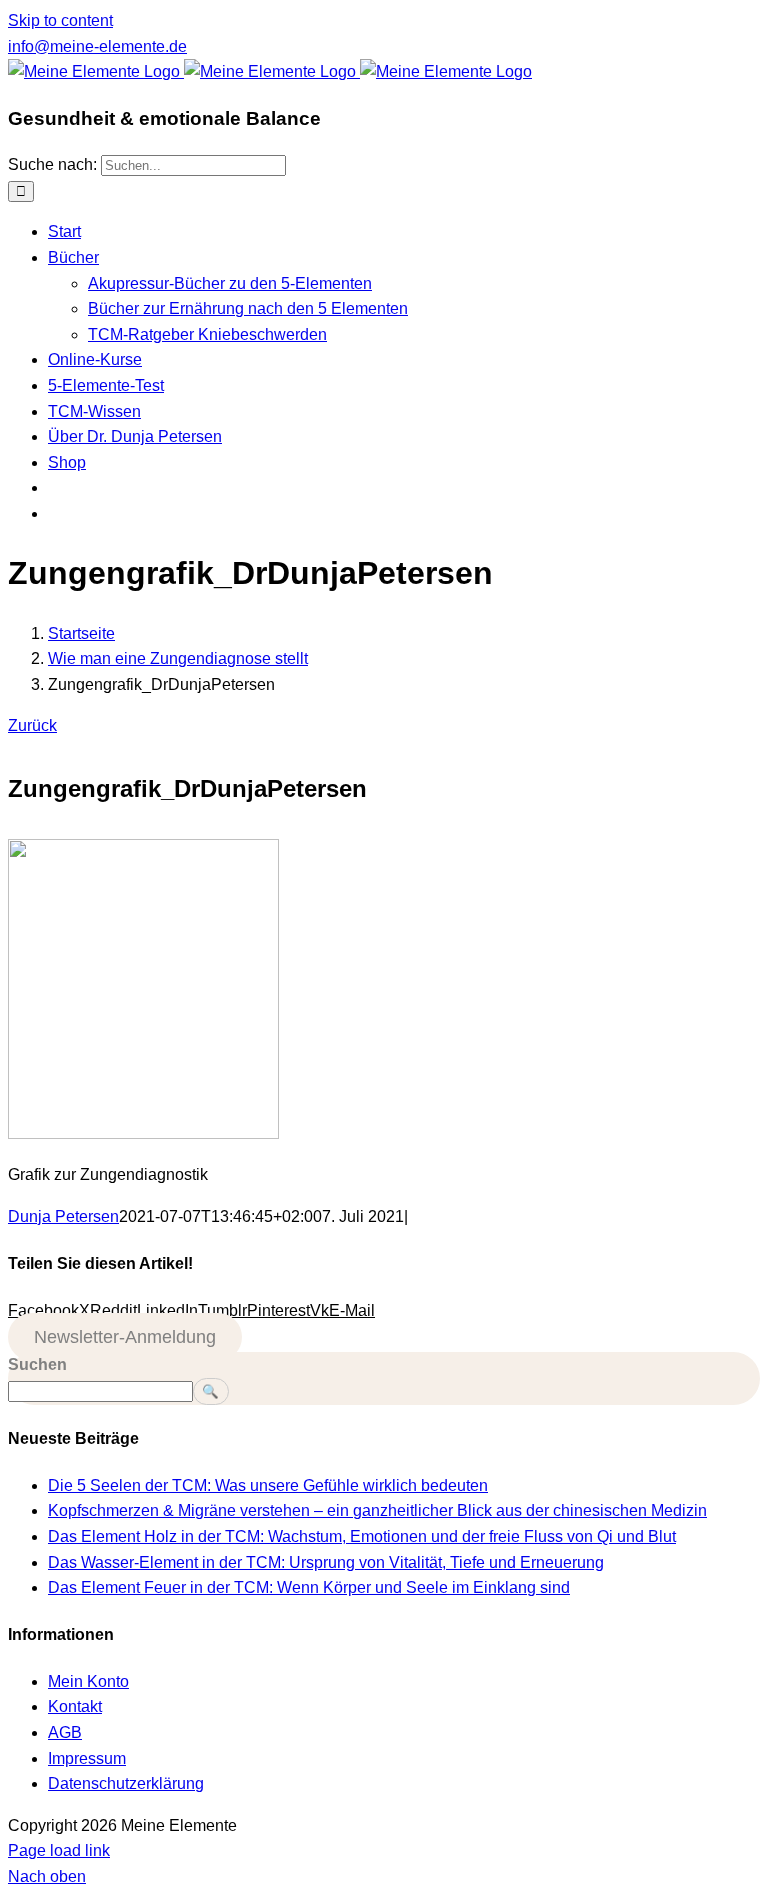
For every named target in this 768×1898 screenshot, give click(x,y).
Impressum (87, 1758)
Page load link (59, 1850)
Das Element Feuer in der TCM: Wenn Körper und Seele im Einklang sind (309, 1587)
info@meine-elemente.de (97, 46)
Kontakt (75, 1706)
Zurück (32, 725)
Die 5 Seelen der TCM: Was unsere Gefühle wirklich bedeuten (268, 1485)
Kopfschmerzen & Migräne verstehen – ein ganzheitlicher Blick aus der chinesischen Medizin (377, 1510)
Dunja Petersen (63, 1216)
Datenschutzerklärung (126, 1783)
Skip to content (60, 20)
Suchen (37, 1364)
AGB (65, 1732)
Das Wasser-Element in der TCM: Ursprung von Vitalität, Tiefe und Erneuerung (326, 1562)
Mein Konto (88, 1681)
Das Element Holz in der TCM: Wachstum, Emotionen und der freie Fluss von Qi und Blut (362, 1536)
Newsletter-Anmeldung (125, 1337)
